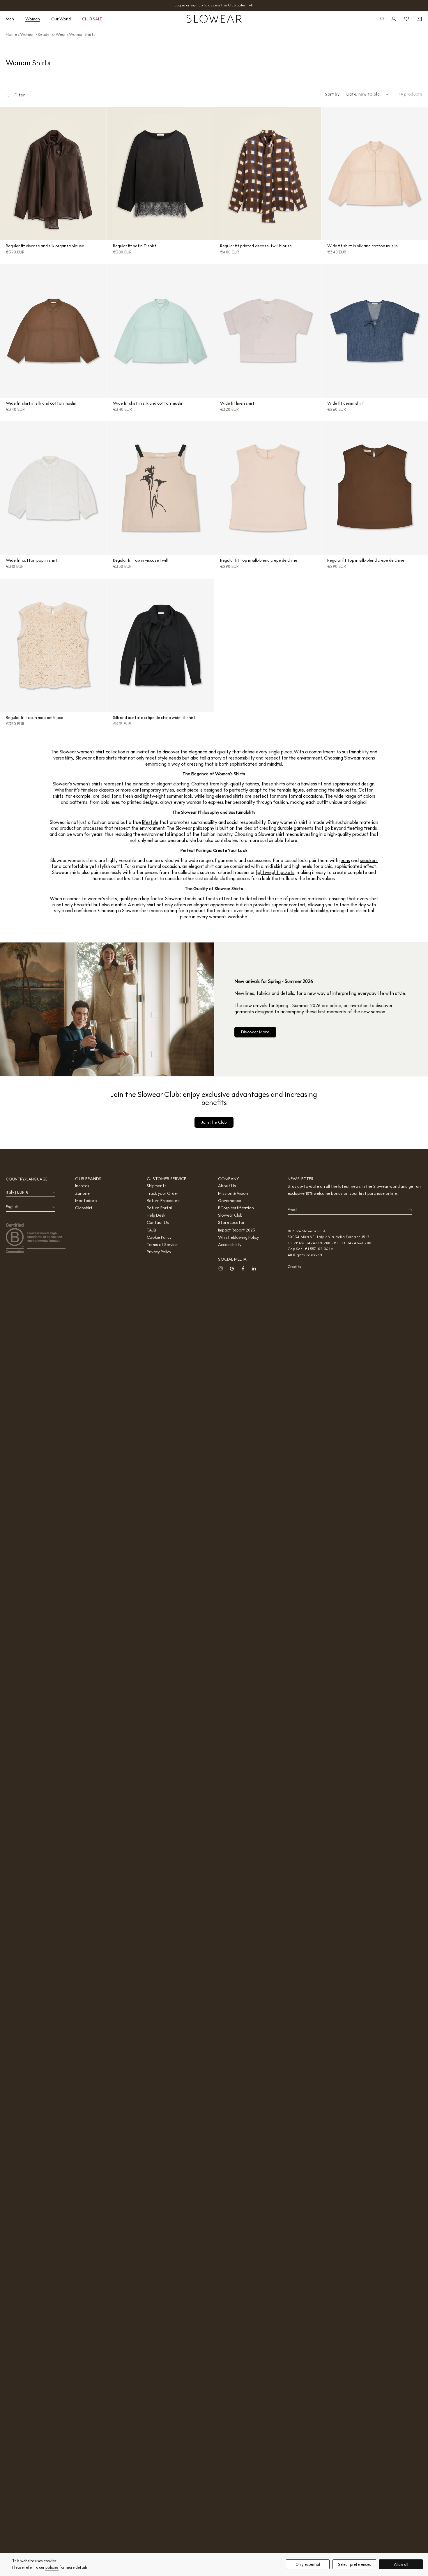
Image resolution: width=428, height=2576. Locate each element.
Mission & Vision (233, 1193)
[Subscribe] (406, 1210)
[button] (12, 19)
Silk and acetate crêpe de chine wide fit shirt (154, 718)
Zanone (82, 1193)
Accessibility (230, 1245)
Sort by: (333, 94)
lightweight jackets (275, 872)
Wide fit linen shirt (237, 403)
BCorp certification (236, 1208)
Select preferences (354, 2564)
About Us (227, 1186)
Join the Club (214, 1122)
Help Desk (156, 1215)
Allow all (401, 2564)
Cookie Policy (159, 1237)
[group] (53, 174)
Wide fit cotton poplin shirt (32, 560)
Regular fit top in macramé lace (35, 718)
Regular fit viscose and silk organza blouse (45, 246)
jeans (345, 860)
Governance (230, 1201)
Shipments (157, 1186)
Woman (27, 34)
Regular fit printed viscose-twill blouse (256, 246)
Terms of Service (162, 1245)
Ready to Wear (52, 34)
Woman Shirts (82, 34)
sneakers (369, 860)
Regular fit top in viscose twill (140, 560)
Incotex (82, 1186)
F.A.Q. (152, 1230)
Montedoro (86, 1201)
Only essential (308, 2564)
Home (11, 34)
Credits (294, 1267)
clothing (181, 784)
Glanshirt (84, 1208)
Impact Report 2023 (237, 1230)
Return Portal (159, 1208)
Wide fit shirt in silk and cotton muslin (362, 246)
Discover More (255, 1032)
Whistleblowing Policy (238, 1237)
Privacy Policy (159, 1252)
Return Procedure (163, 1201)
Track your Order (162, 1193)
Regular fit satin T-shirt (135, 246)
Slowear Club (230, 1215)
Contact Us (158, 1222)
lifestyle (150, 822)
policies (52, 2567)
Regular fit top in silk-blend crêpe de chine (259, 560)
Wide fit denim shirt (346, 403)
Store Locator (231, 1222)
